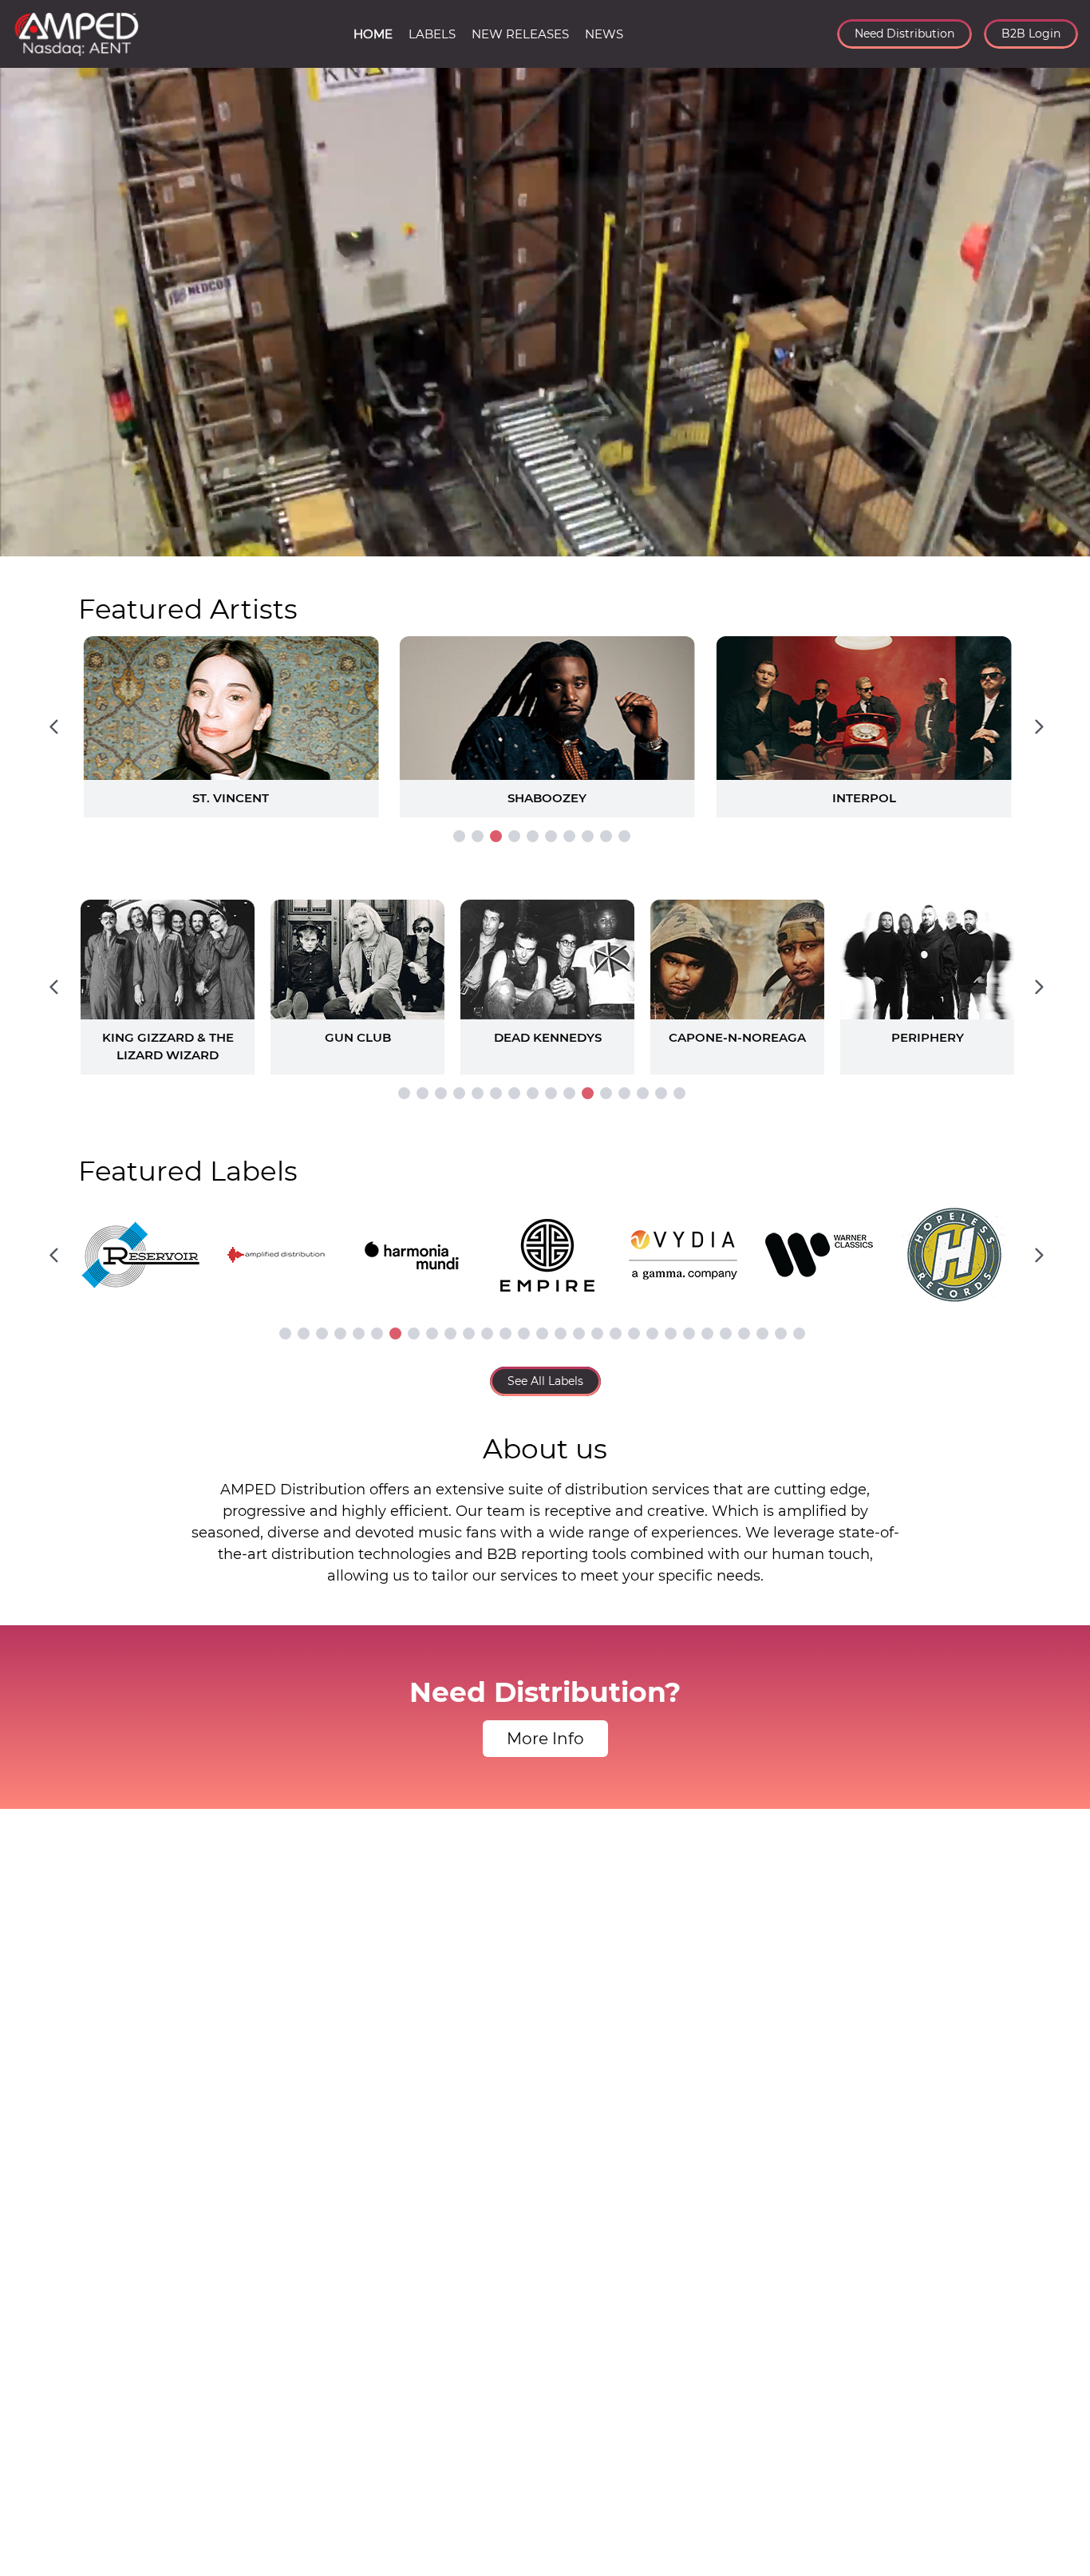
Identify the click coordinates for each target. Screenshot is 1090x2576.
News (604, 34)
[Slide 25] (726, 1334)
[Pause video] (28, 541)
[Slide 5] (533, 836)
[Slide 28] (781, 1334)
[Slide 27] (762, 1334)
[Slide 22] (671, 1334)
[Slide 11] (588, 1093)
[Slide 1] (459, 836)
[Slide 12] (606, 1093)
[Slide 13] (624, 1093)
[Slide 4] (514, 836)
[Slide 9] (606, 836)
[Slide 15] (661, 1093)
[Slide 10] (624, 836)
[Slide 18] (597, 1334)
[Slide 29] (799, 1334)
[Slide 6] (551, 836)
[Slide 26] (744, 1334)
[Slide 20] (634, 1334)
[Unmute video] (1062, 541)
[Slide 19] (616, 1334)
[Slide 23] (689, 1334)
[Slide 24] (707, 1334)
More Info (545, 1739)
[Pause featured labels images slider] (545, 1246)
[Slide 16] (679, 1093)
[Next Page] (1039, 726)
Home (373, 34)
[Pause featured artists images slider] (545, 708)
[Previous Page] (53, 726)
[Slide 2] (478, 836)
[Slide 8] (588, 836)
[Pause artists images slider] (545, 979)
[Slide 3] (496, 836)
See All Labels (545, 1381)
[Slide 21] (652, 1334)
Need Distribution (904, 34)
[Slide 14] (643, 1093)
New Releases (520, 34)
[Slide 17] (579, 1334)
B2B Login (1031, 34)
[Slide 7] (569, 836)
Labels (432, 34)
